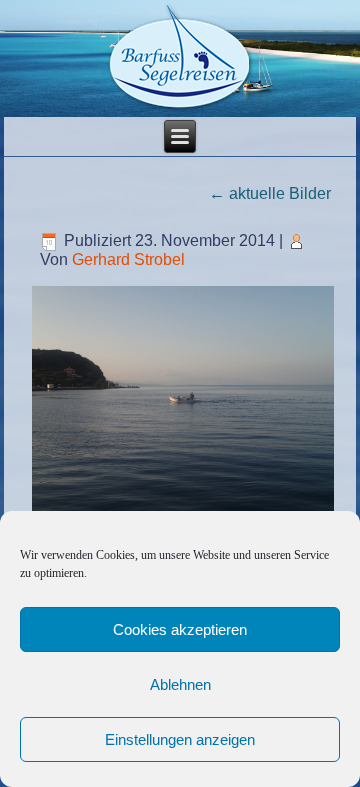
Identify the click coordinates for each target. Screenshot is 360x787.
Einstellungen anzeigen (180, 739)
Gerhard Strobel (128, 259)
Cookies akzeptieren (180, 629)
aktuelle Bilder (270, 193)
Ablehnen (180, 684)
